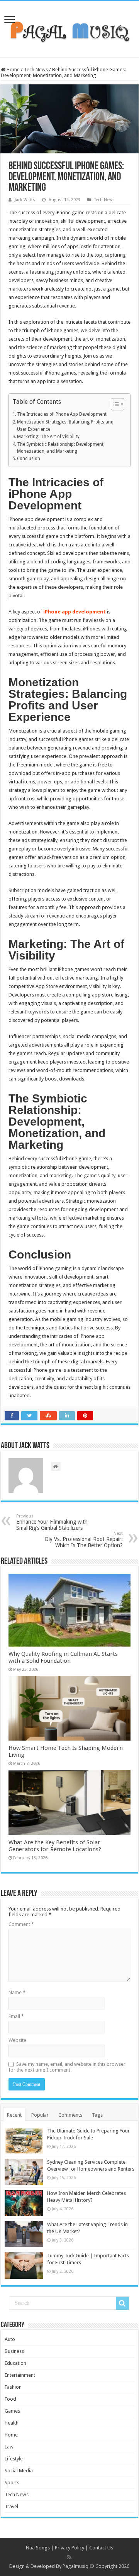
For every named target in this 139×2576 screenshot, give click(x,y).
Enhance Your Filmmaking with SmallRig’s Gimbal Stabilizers (52, 1522)
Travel (11, 2506)
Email (16, 2016)
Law (9, 2447)
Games (12, 2411)
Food (10, 2399)
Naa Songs (38, 2548)
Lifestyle (14, 2459)
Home (13, 70)
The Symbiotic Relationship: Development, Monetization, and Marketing (61, 448)
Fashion (13, 2387)
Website (17, 2040)
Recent (14, 2115)
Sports (12, 2483)
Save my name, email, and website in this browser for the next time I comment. (67, 2067)
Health (12, 2423)
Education (15, 2363)
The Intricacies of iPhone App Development (62, 414)
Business (14, 2351)
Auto (10, 2339)
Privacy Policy (69, 2548)
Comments (70, 2115)
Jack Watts (25, 200)
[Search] (122, 2303)
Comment (21, 1924)
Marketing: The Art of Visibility (48, 437)
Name (17, 1992)
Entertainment (20, 2375)
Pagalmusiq (75, 2566)
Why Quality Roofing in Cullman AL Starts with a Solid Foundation (63, 1657)
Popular (40, 2115)
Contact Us (101, 2548)
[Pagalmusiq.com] (69, 28)
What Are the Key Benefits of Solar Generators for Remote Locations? (55, 1846)
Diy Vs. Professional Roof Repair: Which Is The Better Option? (84, 1540)
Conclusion (29, 459)
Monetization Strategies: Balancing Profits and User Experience (65, 426)
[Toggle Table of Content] (114, 404)
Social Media (19, 2471)
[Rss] (69, 2557)
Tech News (36, 70)
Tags (97, 2115)
